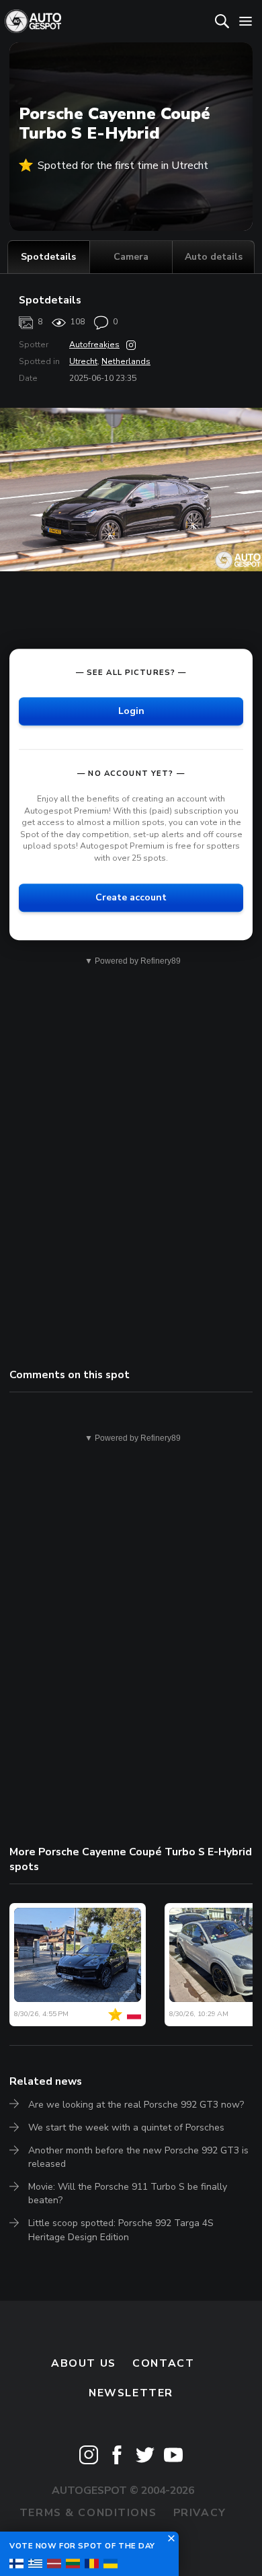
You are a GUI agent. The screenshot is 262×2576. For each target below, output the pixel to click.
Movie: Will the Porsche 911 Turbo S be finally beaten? (128, 2193)
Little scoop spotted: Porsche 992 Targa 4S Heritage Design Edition (121, 2230)
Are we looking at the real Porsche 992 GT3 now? (136, 2105)
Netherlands (126, 361)
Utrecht (83, 361)
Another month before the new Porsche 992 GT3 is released (138, 2157)
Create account (131, 897)
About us (84, 2363)
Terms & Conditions (88, 2513)
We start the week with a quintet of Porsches (126, 2127)
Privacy (200, 2513)
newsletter (131, 2393)
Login (131, 711)
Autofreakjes (94, 345)
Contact (163, 2363)
